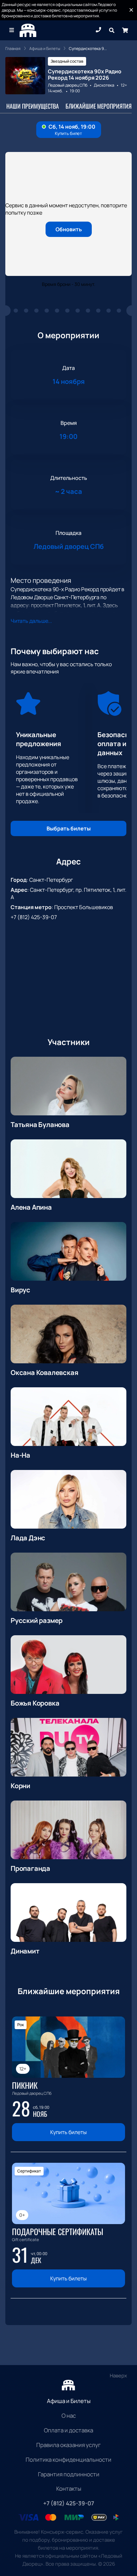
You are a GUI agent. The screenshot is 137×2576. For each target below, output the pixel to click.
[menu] (12, 30)
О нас (69, 2416)
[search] (112, 30)
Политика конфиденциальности (68, 2460)
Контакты (69, 2489)
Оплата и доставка (68, 2430)
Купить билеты (68, 2132)
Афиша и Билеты (69, 2401)
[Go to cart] (125, 30)
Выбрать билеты (69, 828)
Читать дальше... (31, 621)
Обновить (69, 229)
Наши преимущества (33, 106)
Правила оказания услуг (68, 2445)
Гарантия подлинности (69, 2474)
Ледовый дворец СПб (68, 85)
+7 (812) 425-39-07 (34, 917)
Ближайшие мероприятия (99, 106)
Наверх (118, 2376)
